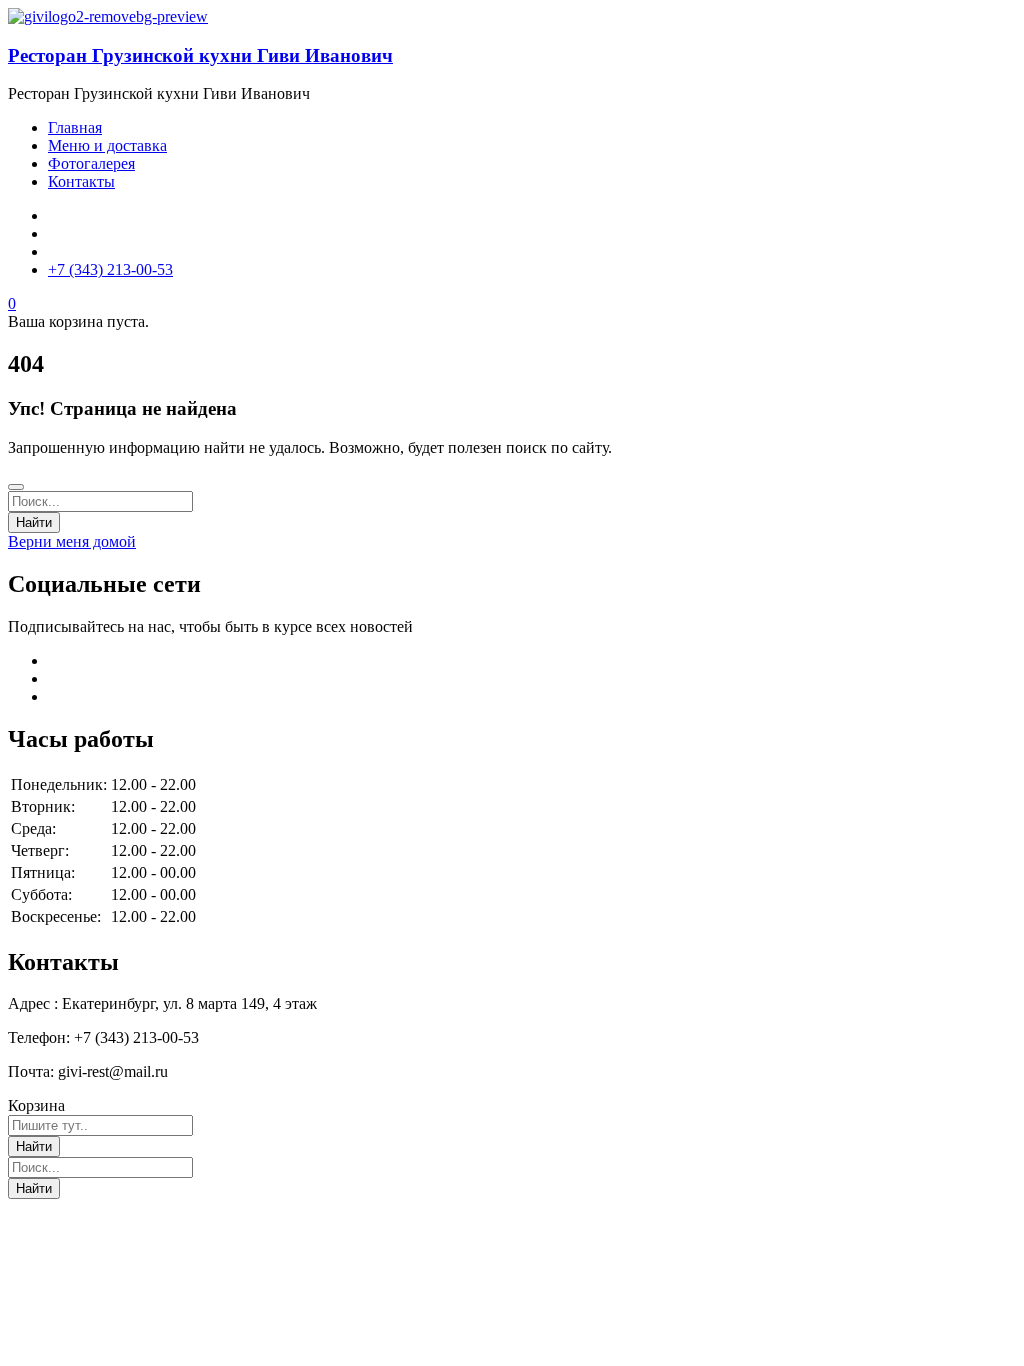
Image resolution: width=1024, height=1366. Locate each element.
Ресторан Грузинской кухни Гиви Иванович (200, 55)
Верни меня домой (72, 541)
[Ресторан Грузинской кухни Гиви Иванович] (108, 16)
